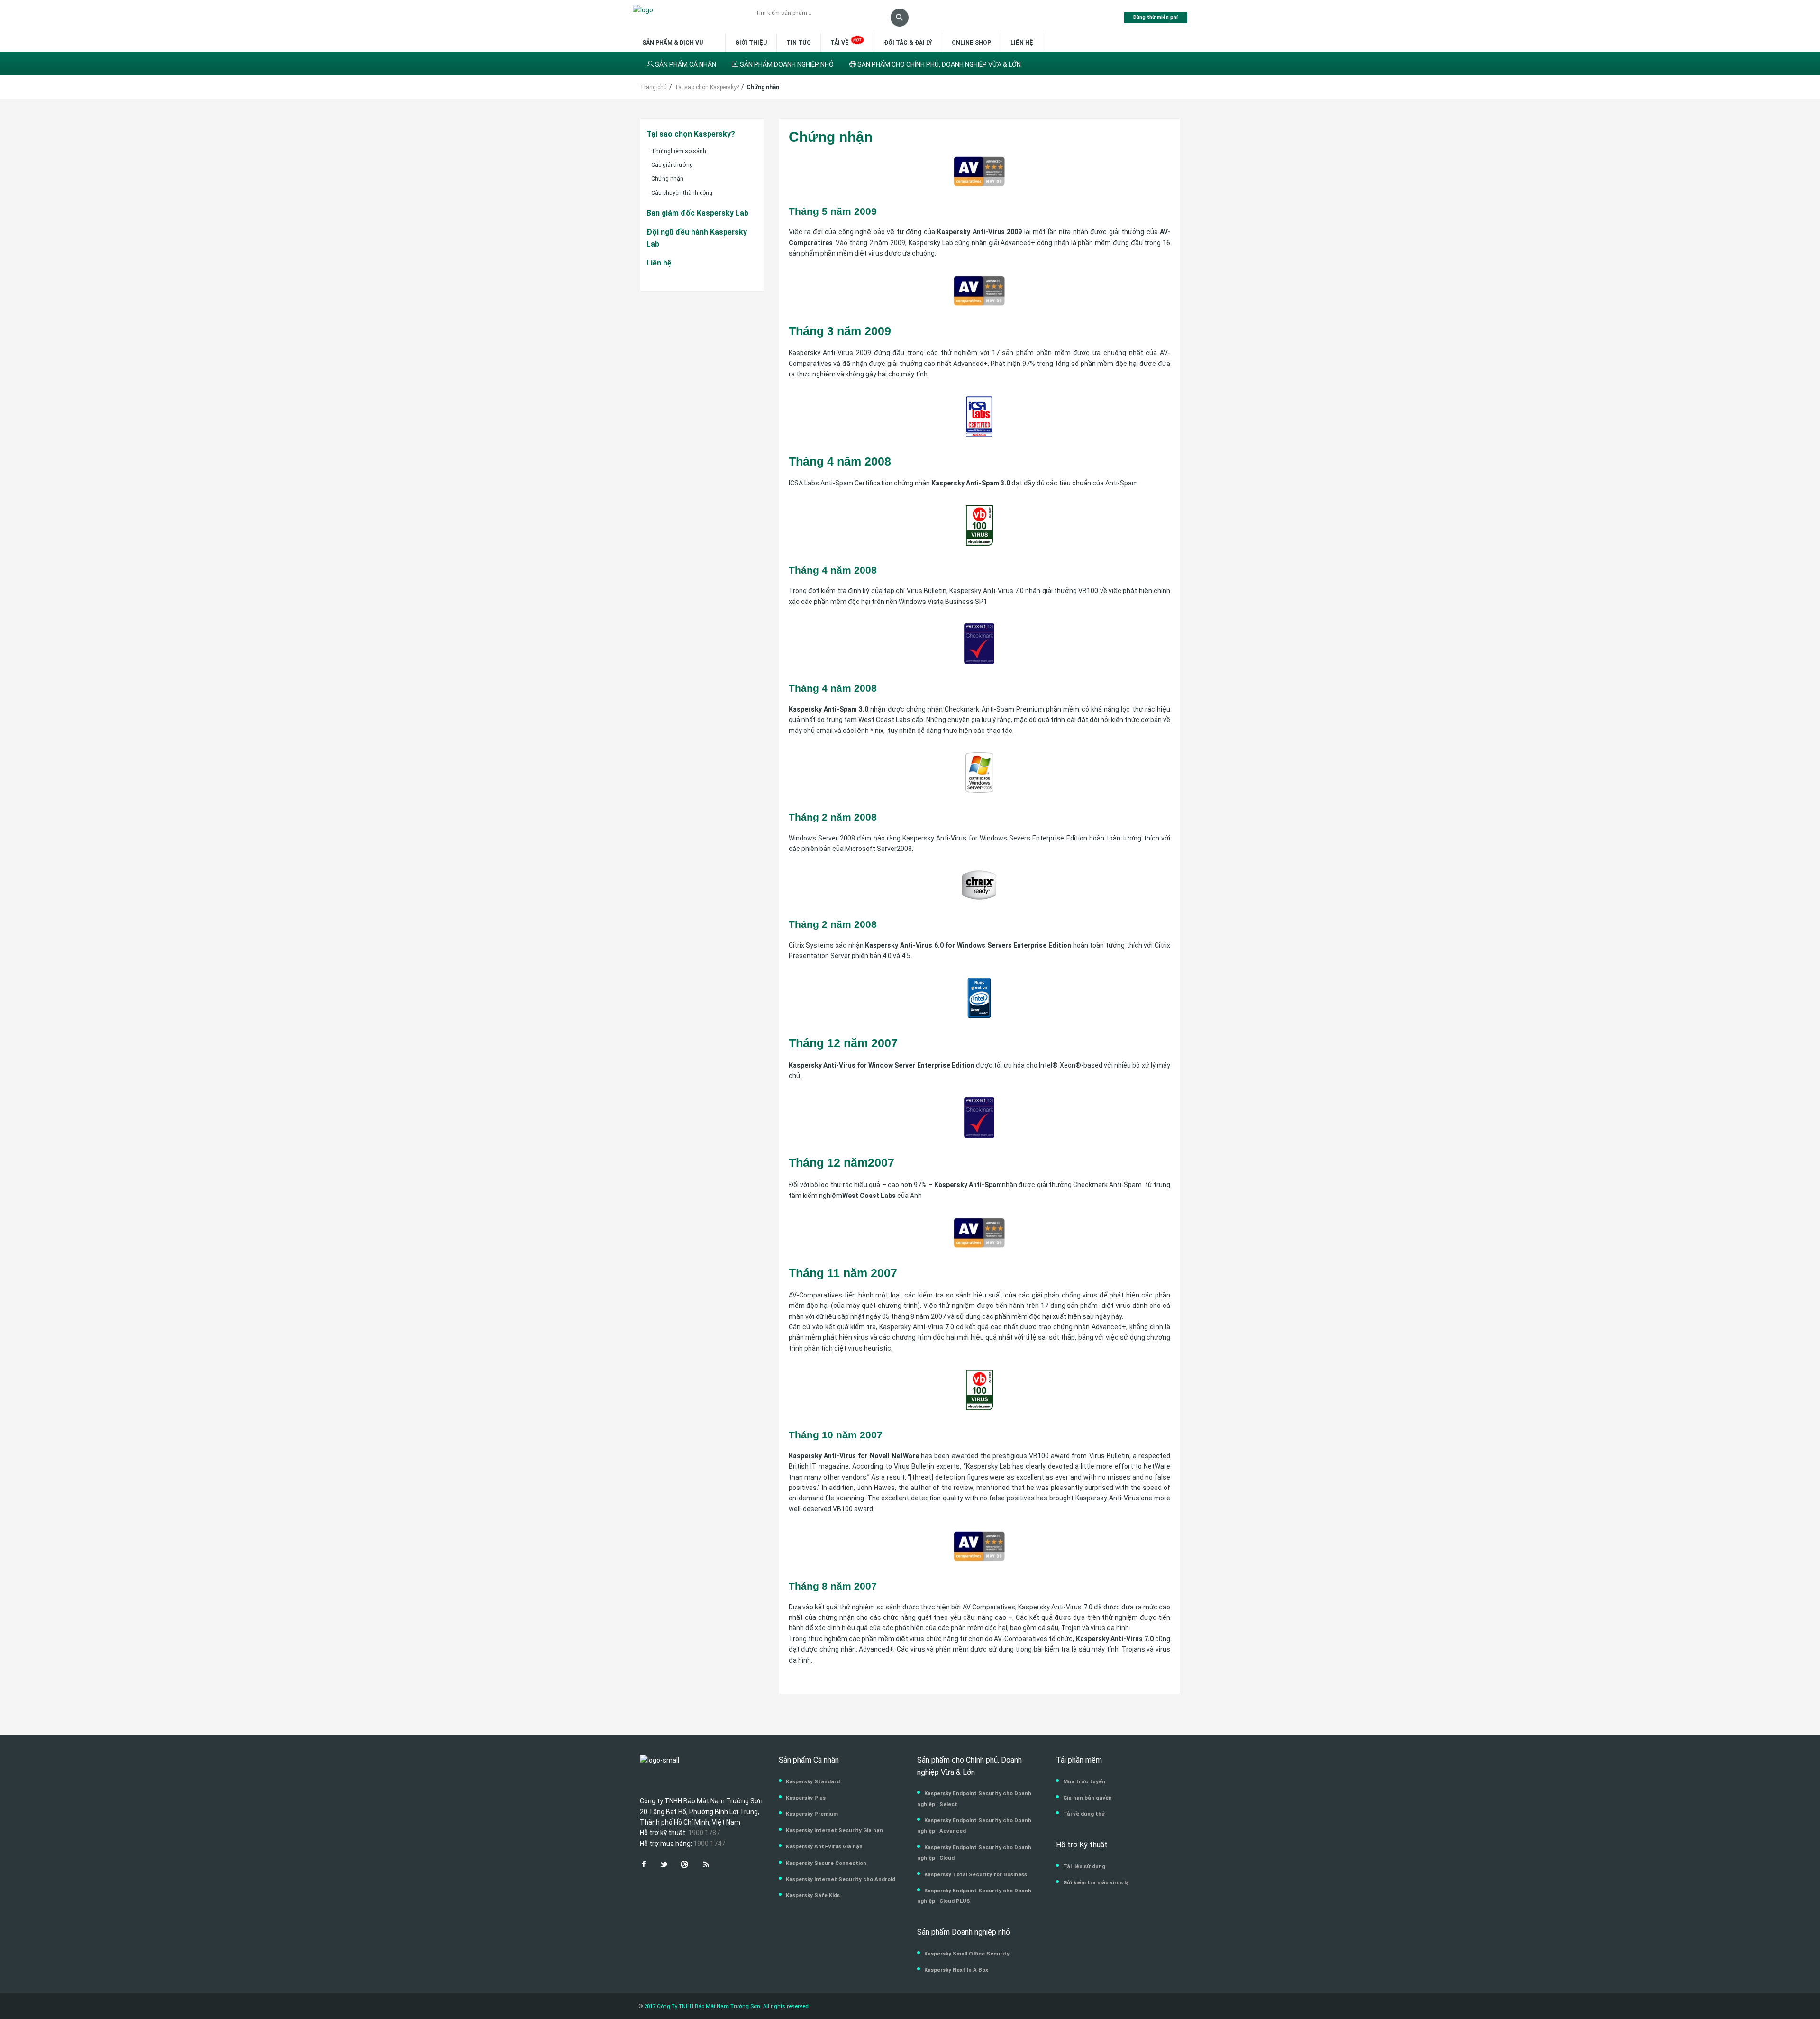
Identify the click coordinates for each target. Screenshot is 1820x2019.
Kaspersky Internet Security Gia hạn (834, 1830)
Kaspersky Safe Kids (813, 1895)
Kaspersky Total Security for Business (976, 1874)
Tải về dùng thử (1084, 1814)
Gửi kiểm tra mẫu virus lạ (1096, 1882)
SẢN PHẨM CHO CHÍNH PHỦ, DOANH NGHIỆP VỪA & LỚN (938, 64)
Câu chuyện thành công (682, 193)
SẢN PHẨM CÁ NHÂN (685, 64)
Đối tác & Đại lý (908, 43)
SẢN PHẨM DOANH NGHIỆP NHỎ (786, 64)
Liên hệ (1022, 43)
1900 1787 (704, 1833)
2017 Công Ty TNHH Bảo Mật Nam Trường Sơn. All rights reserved (726, 2006)
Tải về (840, 43)
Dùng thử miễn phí (1156, 17)
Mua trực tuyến (1084, 1781)
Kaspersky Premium (812, 1814)
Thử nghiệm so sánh (679, 151)
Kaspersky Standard (813, 1781)
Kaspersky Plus (806, 1798)
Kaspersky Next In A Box (956, 1970)
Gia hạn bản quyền (1087, 1798)
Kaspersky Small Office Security (967, 1954)
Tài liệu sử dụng (1084, 1866)
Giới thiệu (751, 43)
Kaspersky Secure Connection (826, 1863)
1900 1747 (709, 1844)
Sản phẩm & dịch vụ (673, 43)
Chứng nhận (667, 179)
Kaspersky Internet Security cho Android (841, 1879)
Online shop (971, 43)
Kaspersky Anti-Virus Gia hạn (824, 1846)
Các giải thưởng (672, 165)
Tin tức (799, 43)
